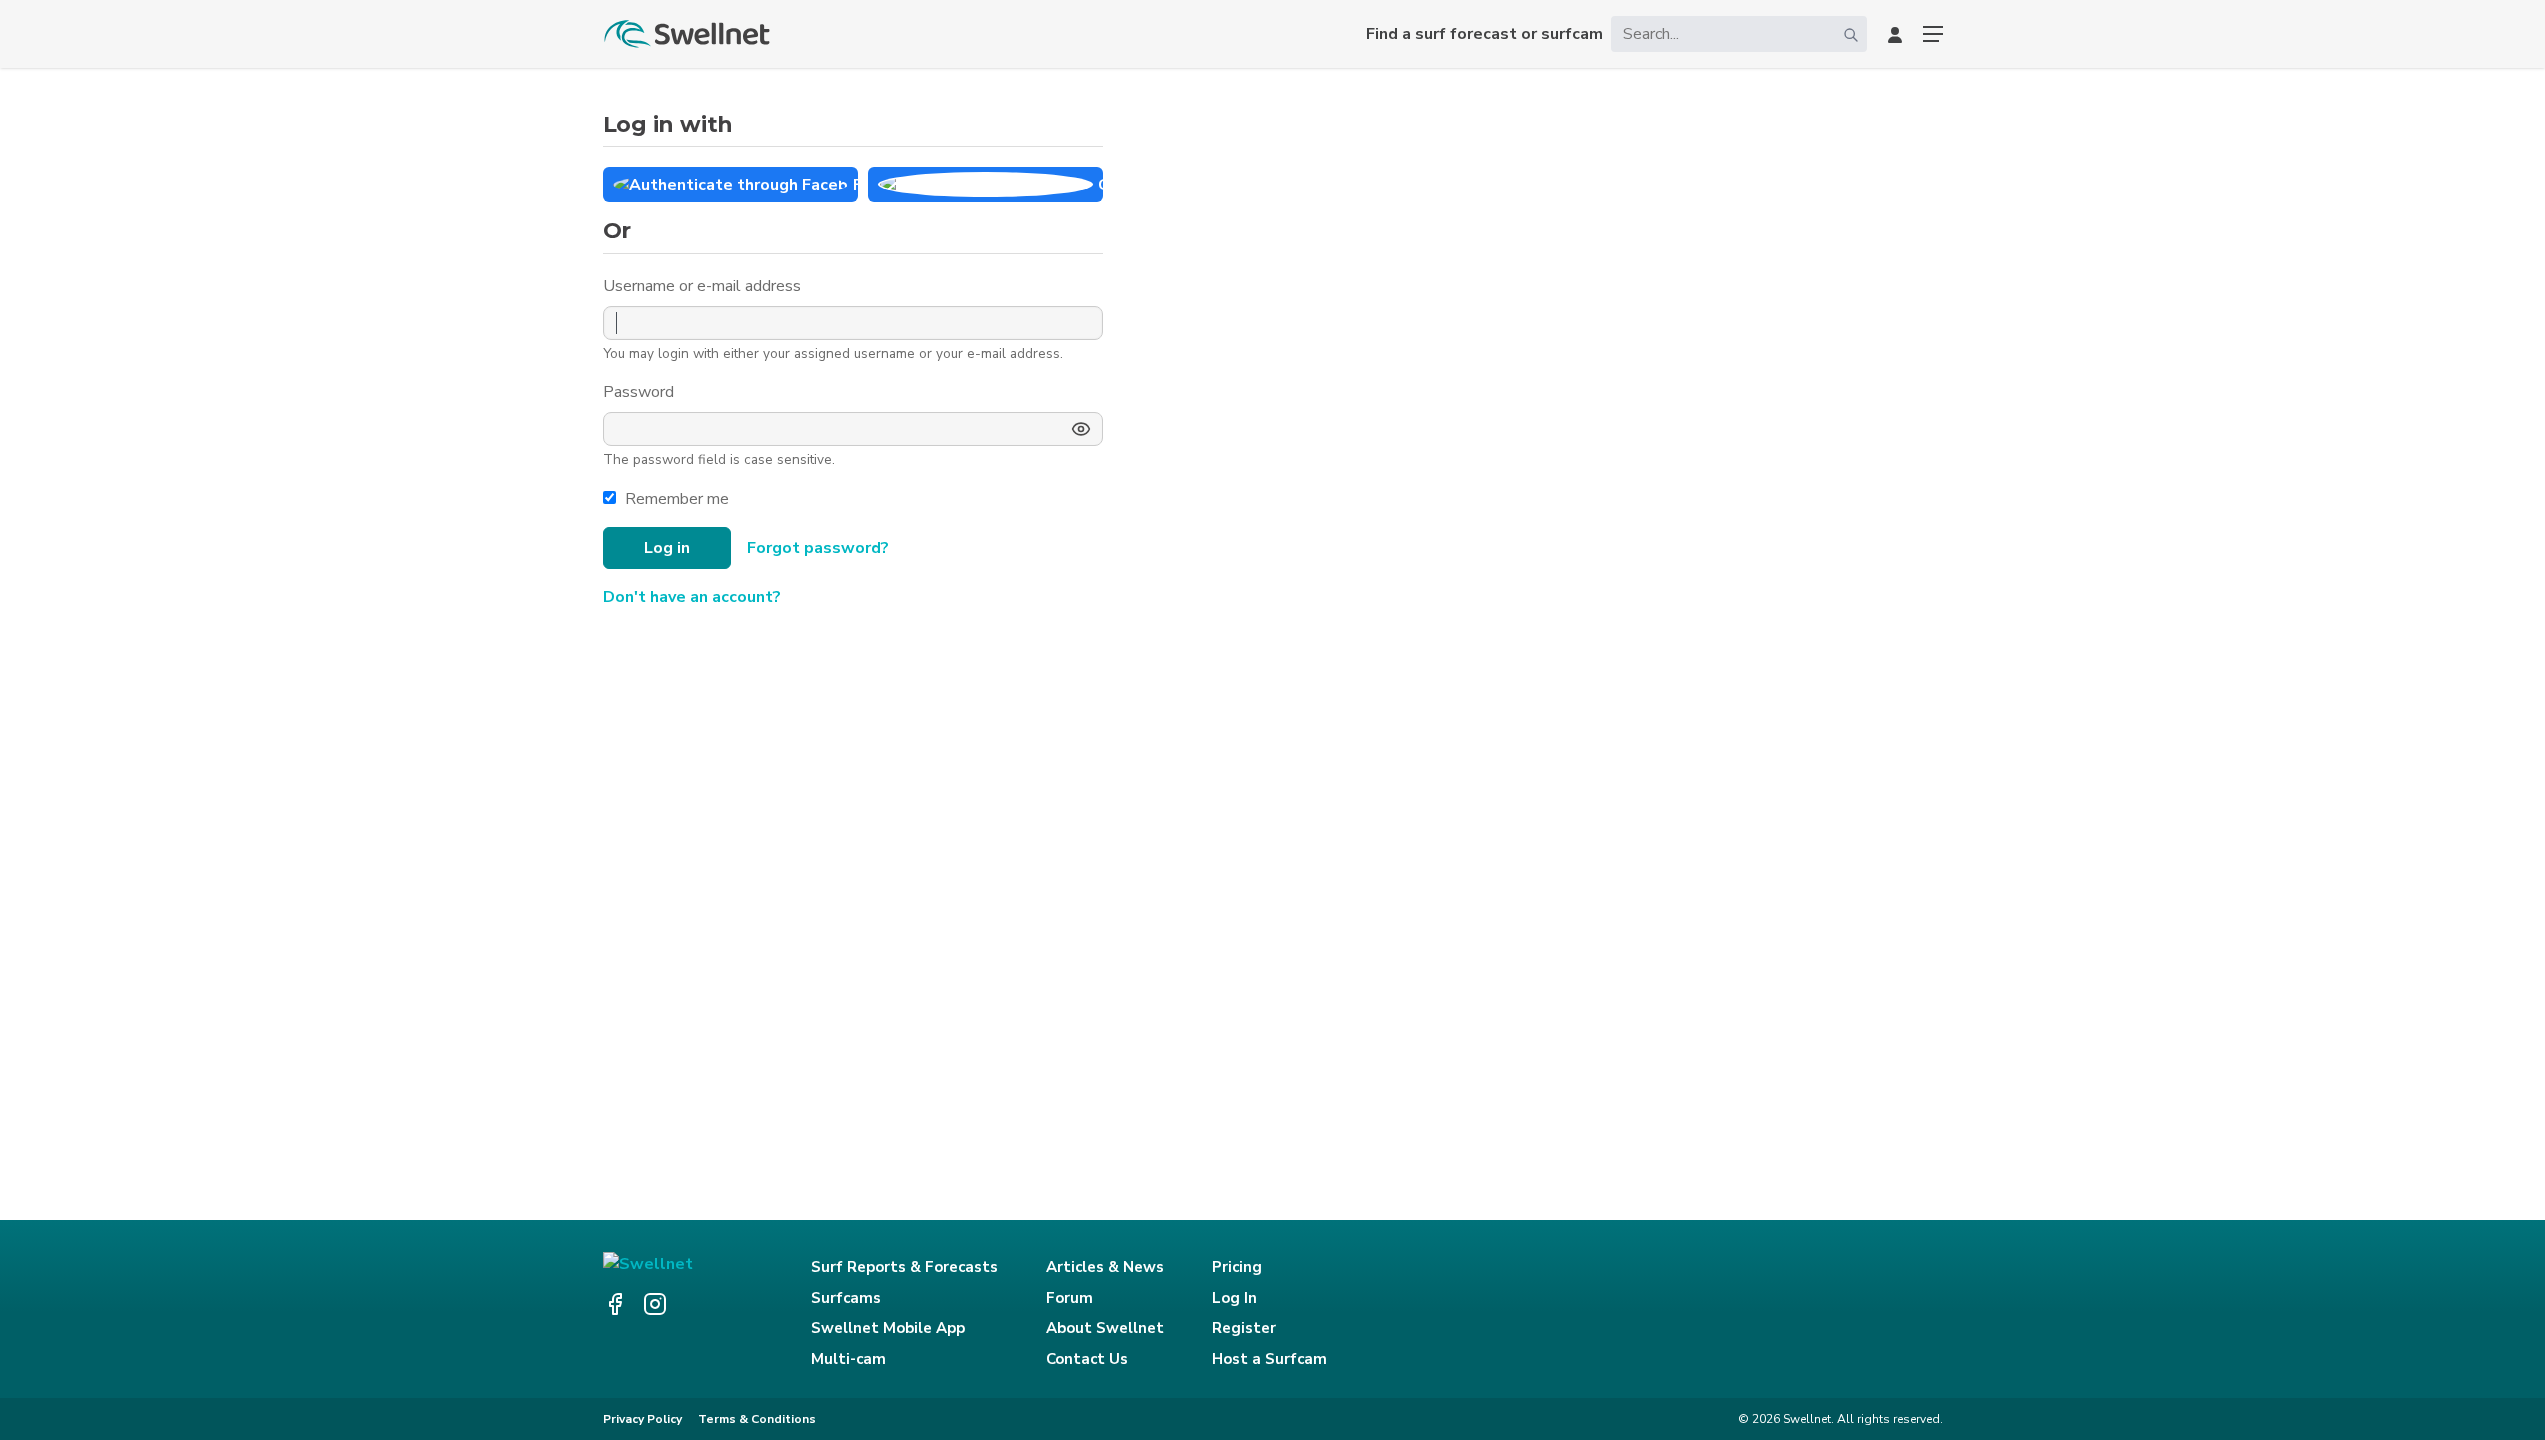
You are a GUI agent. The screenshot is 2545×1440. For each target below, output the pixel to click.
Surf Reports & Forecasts (904, 1267)
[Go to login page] (1895, 34)
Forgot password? (818, 548)
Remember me (677, 499)
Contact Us (1087, 1359)
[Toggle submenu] (1933, 34)
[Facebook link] (615, 1304)
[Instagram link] (655, 1304)
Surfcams (846, 1298)
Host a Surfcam (1269, 1359)
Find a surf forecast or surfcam (1484, 34)
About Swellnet (1105, 1328)
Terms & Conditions (757, 1419)
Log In (1234, 1298)
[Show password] (1081, 429)
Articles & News (1105, 1267)
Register (1244, 1328)
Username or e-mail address (704, 286)
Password (640, 392)
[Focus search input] (1851, 34)
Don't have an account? (692, 597)
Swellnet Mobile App (888, 1328)
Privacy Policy (642, 1419)
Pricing (1237, 1267)
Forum (1069, 1298)
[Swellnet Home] (688, 34)
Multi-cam (848, 1359)
